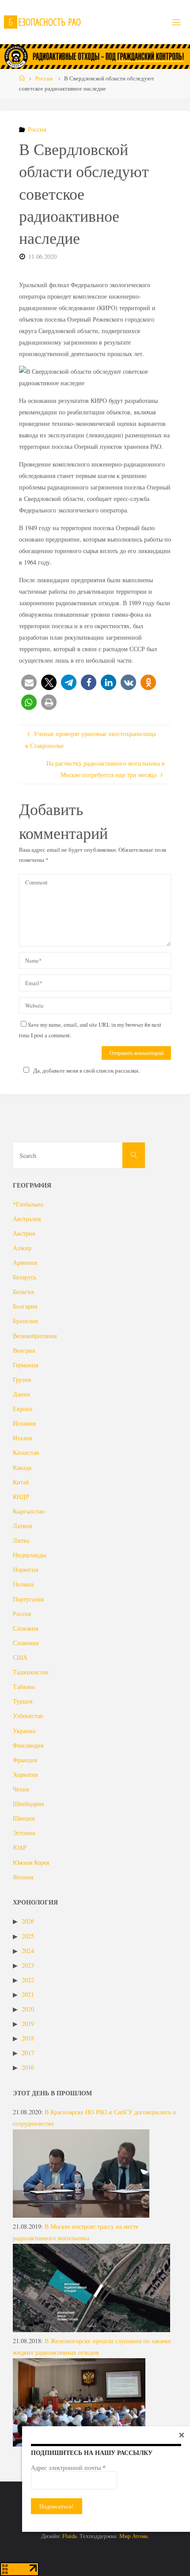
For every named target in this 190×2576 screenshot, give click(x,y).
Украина (24, 1731)
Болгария (25, 1306)
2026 (28, 1921)
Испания (24, 1423)
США (20, 1657)
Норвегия (25, 1569)
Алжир (22, 1248)
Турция (23, 1701)
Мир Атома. (134, 2536)
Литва (21, 1540)
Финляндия (28, 1745)
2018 (28, 2038)
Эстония (24, 1833)
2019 (28, 2024)
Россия (44, 78)
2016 (28, 2067)
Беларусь (25, 1277)
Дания (21, 1394)
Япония (23, 1877)
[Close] (182, 2435)
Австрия (24, 1233)
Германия (25, 1365)
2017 (28, 2053)
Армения (25, 1262)
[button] (29, 682)
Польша (23, 1584)
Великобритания (35, 1336)
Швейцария (28, 1804)
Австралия (27, 1219)
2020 (28, 2009)
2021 (28, 1994)
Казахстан (26, 1452)
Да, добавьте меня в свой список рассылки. (86, 1070)
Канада (22, 1467)
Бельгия (23, 1292)
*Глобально (28, 1204)
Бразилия (25, 1321)
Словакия (25, 1628)
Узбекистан (28, 1716)
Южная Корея (31, 1862)
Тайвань (24, 1686)
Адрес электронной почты (68, 2468)
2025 (28, 1936)
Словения (26, 1643)
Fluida (69, 2536)
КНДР (21, 1497)
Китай (21, 1482)
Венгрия (24, 1350)
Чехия (21, 1789)
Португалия (28, 1599)
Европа (23, 1409)
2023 (28, 1965)
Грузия (22, 1379)
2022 (28, 1980)
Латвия (22, 1526)
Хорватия (25, 1774)
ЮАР (20, 1847)
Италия (22, 1438)
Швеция (24, 1818)
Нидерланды (29, 1555)
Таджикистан (31, 1672)
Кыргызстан (29, 1511)
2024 (28, 1951)
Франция (25, 1760)
